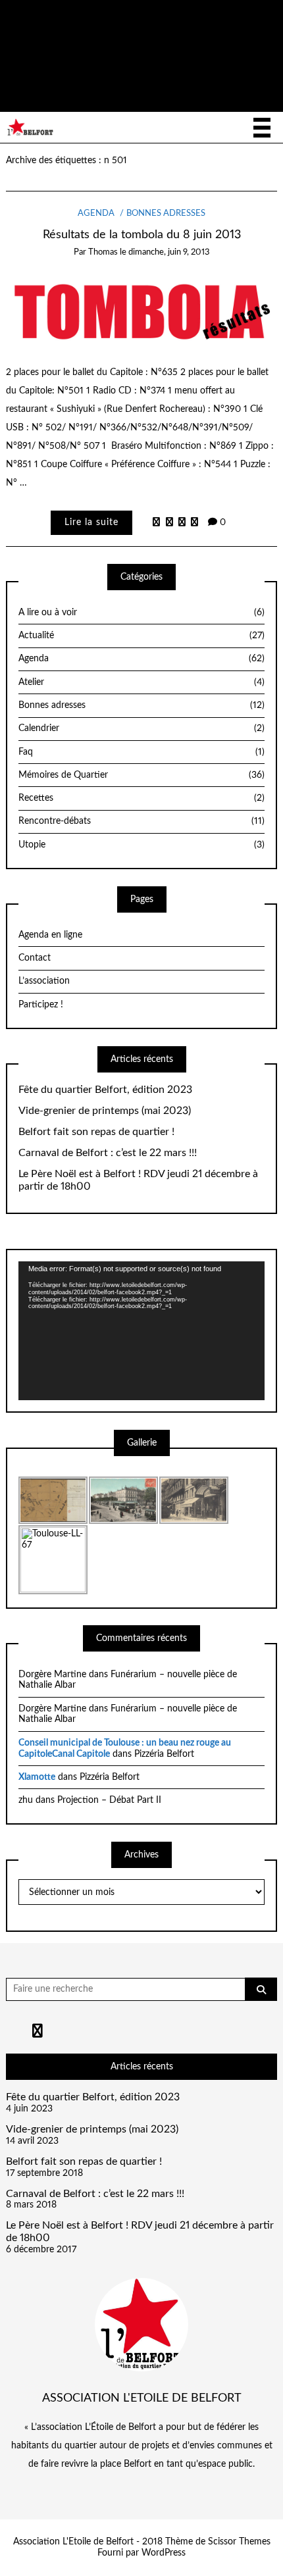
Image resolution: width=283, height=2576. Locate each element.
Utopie (141, 845)
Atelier (141, 682)
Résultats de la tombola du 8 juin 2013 (142, 235)
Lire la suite (91, 522)
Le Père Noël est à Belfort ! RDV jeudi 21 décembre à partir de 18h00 (138, 1180)
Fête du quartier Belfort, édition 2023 (105, 1090)
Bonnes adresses (166, 214)
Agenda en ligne (50, 935)
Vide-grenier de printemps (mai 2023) (105, 1111)
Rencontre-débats (141, 821)
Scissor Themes (239, 2542)
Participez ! (41, 1005)
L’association (44, 981)
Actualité (141, 636)
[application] (141, 1330)
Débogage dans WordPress (101, 73)
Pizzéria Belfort (164, 1754)
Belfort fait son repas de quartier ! (96, 1132)
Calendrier (141, 728)
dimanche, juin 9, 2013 (169, 252)
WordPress (164, 2553)
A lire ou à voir (141, 613)
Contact (35, 958)
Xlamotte (37, 1777)
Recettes (141, 798)
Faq (141, 752)
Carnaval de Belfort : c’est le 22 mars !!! (108, 1153)
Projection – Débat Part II (109, 1800)
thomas (103, 252)
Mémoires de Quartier (141, 775)
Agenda (96, 214)
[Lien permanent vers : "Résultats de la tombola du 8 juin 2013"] (142, 310)
